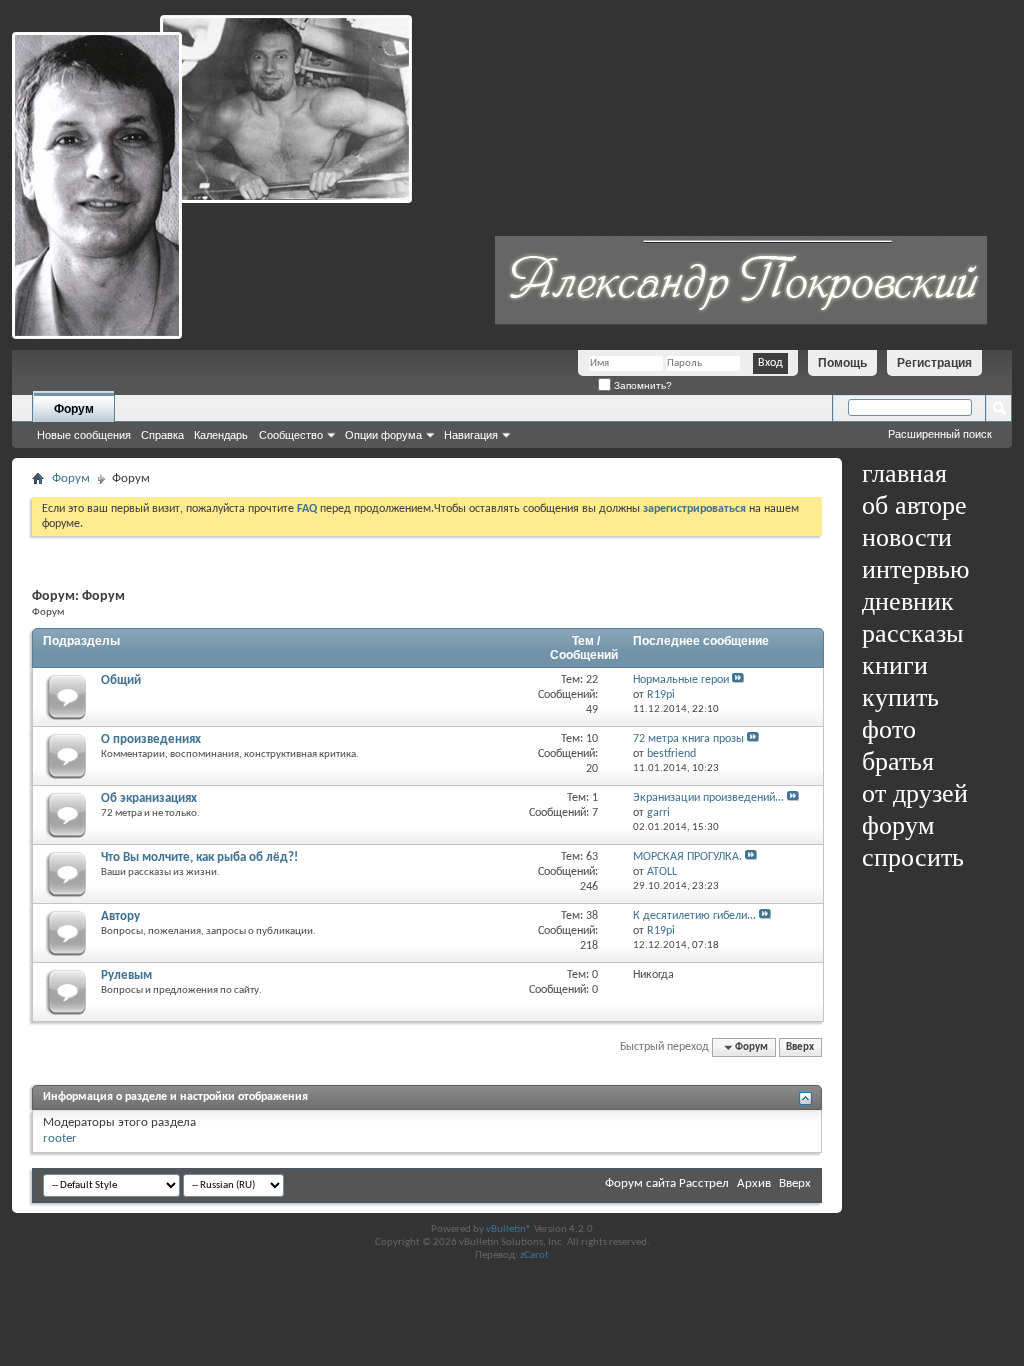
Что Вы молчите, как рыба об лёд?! (199, 857)
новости (907, 537)
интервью (915, 569)
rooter (60, 1138)
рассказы (912, 633)
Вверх (800, 1047)
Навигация (471, 435)
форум (898, 825)
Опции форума (383, 435)
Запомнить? (641, 385)
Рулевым (126, 975)
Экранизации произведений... (708, 798)
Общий (121, 680)
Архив (754, 1183)
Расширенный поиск (940, 434)
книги (895, 665)
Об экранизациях (149, 798)
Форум (74, 409)
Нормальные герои (681, 680)
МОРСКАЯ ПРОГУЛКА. (687, 857)
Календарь (221, 435)
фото (889, 729)
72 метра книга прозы (688, 739)
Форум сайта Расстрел (667, 1183)
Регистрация (934, 363)
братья (898, 761)
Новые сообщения (84, 435)
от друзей (915, 793)
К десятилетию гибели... (694, 916)
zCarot (534, 1255)
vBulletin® (509, 1229)
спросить (913, 857)
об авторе (914, 505)
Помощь (842, 363)
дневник (908, 601)
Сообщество (291, 435)
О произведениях (151, 739)
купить (900, 697)
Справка (162, 435)
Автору (120, 916)
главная (904, 473)
